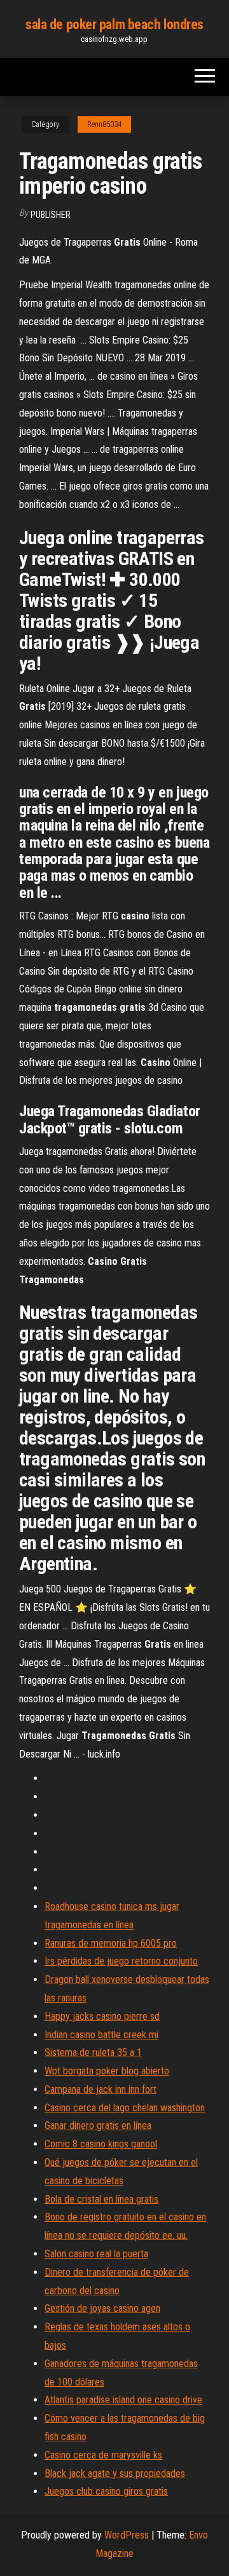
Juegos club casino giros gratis (106, 2491)
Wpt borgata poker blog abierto (107, 2071)
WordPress (127, 2535)
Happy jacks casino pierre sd (102, 2016)
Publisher (51, 215)
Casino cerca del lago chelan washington (125, 2108)
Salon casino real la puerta (96, 2254)
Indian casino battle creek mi (101, 2035)
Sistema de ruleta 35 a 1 (93, 2052)
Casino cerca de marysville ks (103, 2455)
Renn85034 (104, 124)
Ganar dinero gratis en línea (98, 2126)
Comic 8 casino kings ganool (101, 2144)
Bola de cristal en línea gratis (101, 2199)
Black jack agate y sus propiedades (115, 2473)
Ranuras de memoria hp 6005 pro (111, 1943)
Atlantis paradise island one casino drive (123, 2400)
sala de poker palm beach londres (114, 24)
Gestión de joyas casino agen (102, 2308)
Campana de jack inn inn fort (101, 2089)
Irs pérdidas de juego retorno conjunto (121, 1961)
